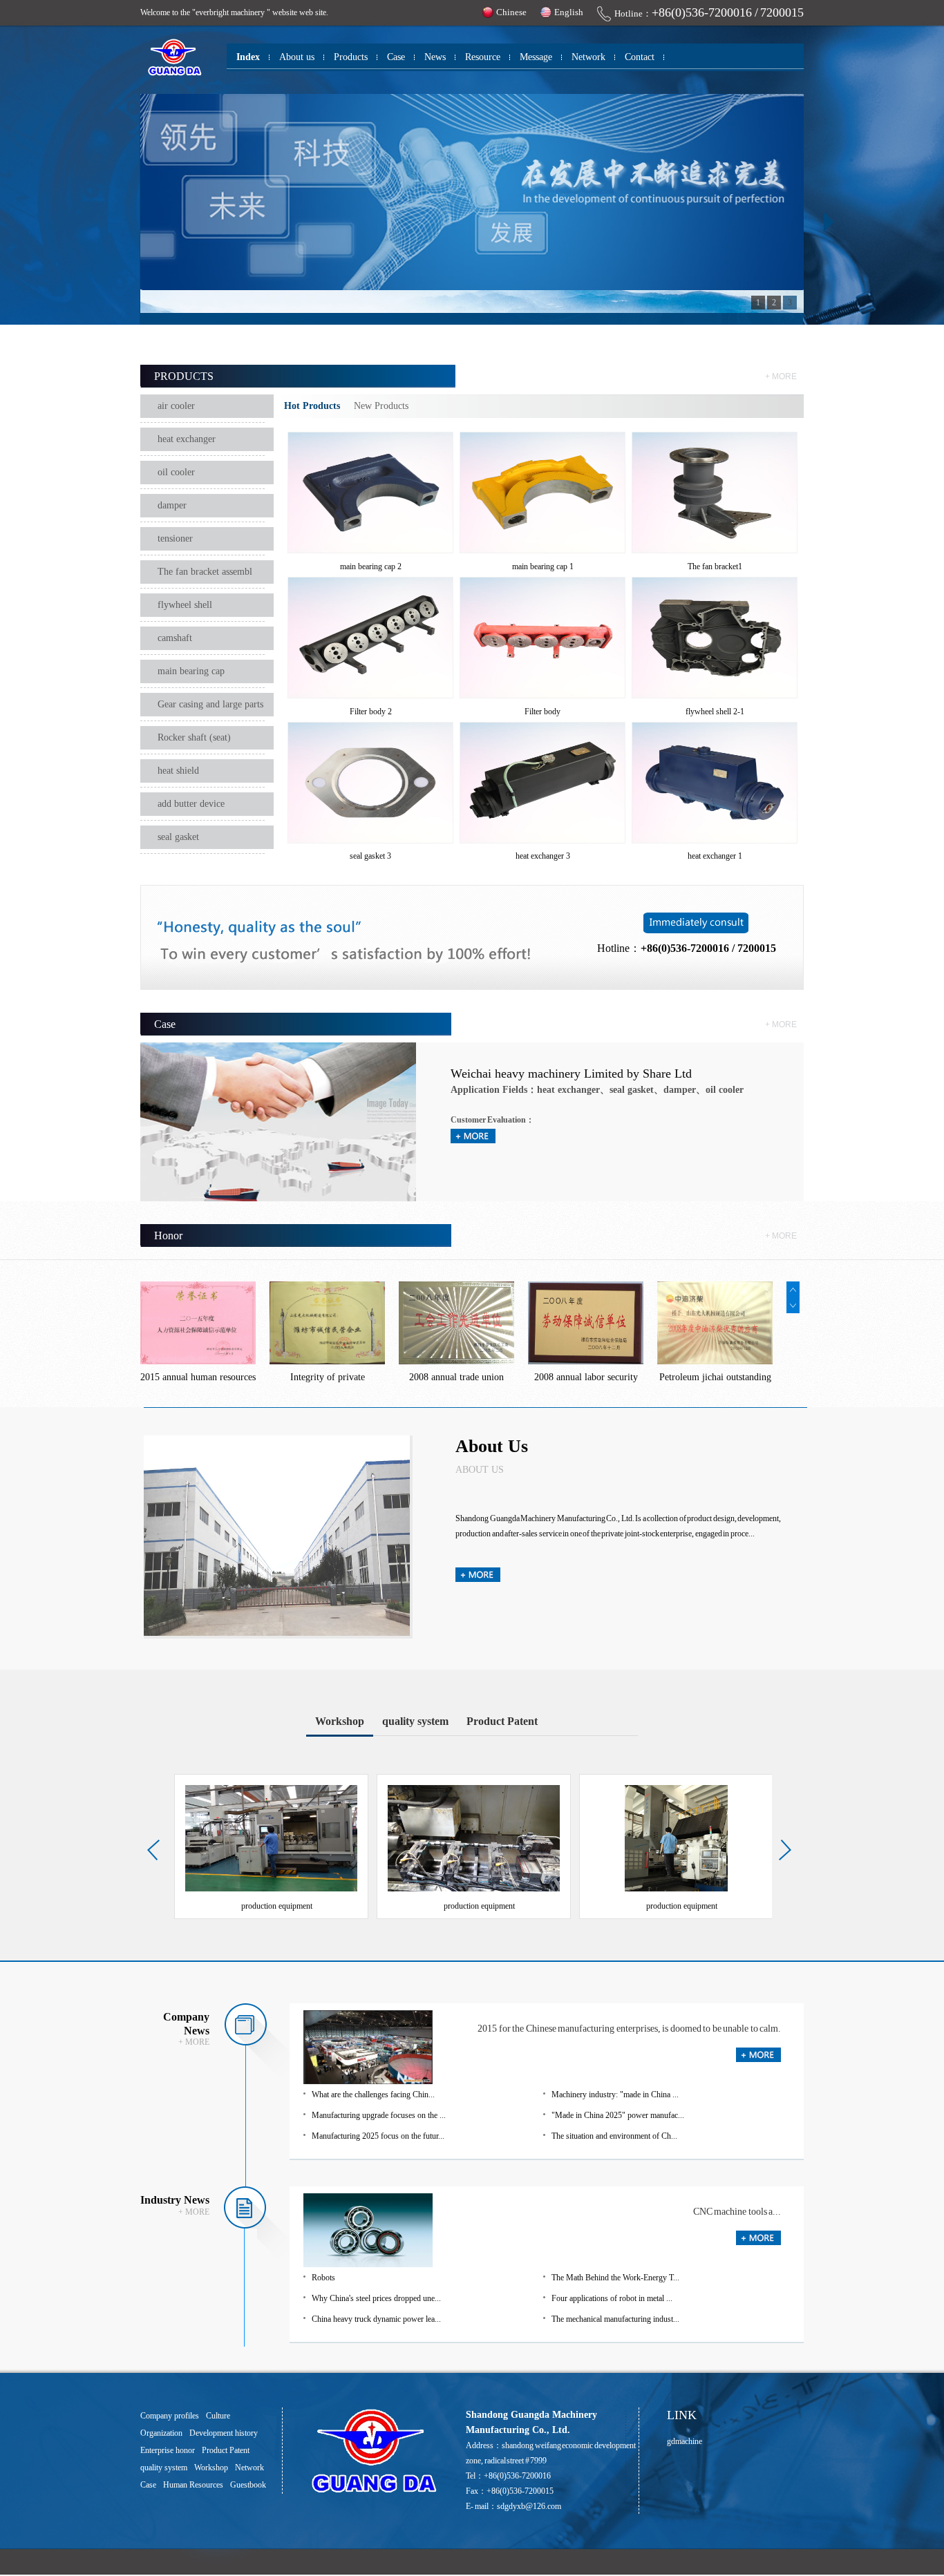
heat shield (178, 771)
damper (172, 505)
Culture (218, 2416)
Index (248, 57)
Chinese (511, 12)
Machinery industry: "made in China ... (615, 2095)
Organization (161, 2433)
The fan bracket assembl (205, 572)
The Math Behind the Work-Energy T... (615, 2278)
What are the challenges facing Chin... (373, 2095)
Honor (168, 1235)
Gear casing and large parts (210, 704)
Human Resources (193, 2485)
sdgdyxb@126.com (529, 2506)
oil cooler (176, 472)
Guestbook (248, 2485)
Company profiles (170, 2416)
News (435, 57)
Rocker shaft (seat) (194, 737)
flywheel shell (185, 605)
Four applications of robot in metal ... (612, 2298)
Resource (483, 57)
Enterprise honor (168, 2450)
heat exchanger (187, 439)
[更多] (758, 2059)
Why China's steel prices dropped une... (376, 2298)
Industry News (175, 2200)
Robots (323, 2278)
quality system (415, 1721)
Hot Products (312, 406)
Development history (224, 2433)
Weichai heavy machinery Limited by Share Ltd (571, 1074)
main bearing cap (191, 671)
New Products (381, 406)
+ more (781, 376)
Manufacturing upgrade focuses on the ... (379, 2115)
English (569, 12)
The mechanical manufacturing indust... (615, 2319)
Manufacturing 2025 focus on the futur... (378, 2136)
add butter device (191, 804)
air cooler (176, 406)
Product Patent (502, 1721)
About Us (492, 1446)
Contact (640, 57)
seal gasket (178, 837)
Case (396, 57)
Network (588, 57)
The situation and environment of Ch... (614, 2136)
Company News (186, 2024)
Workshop (340, 1721)
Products (351, 57)
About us (297, 57)
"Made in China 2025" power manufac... (618, 2115)
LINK (682, 2415)
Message (536, 57)
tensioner (175, 538)
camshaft (175, 638)
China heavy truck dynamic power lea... (376, 2319)
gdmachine (685, 2441)
